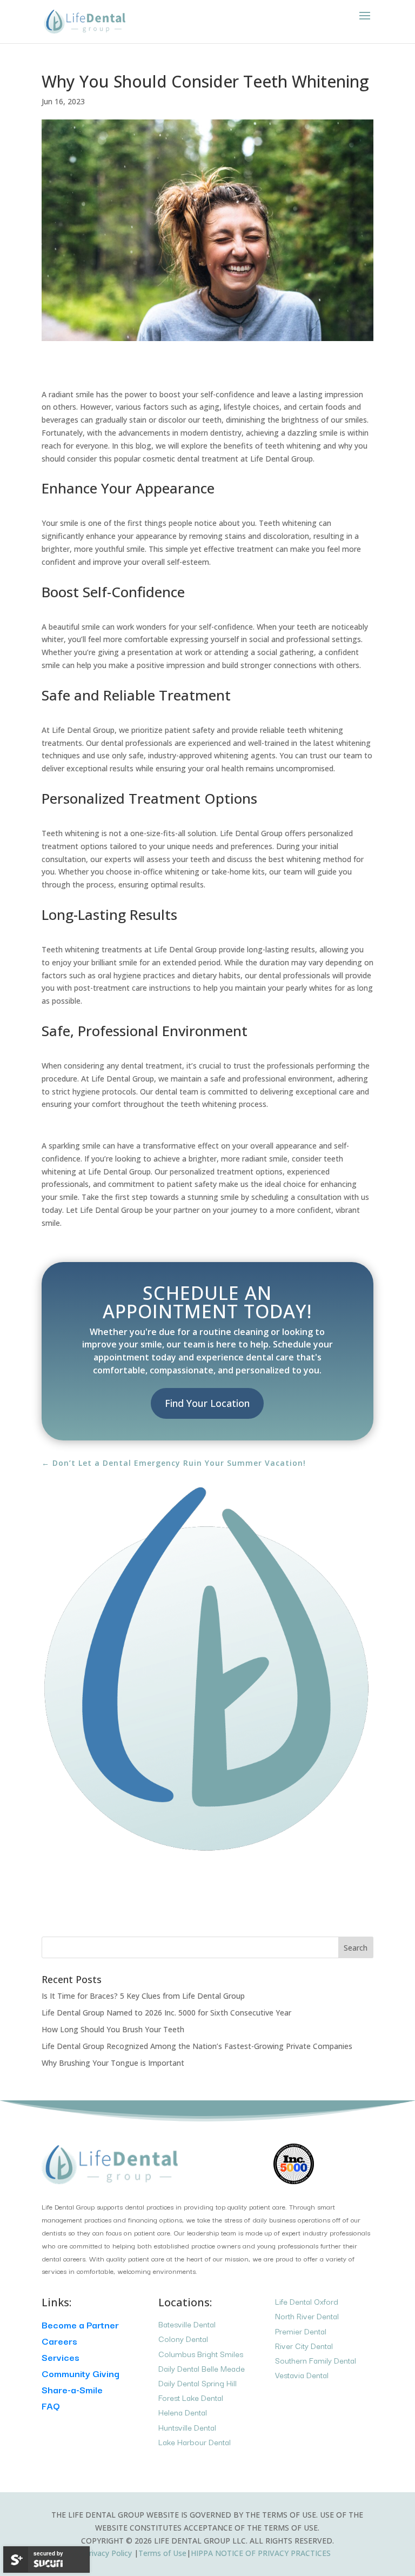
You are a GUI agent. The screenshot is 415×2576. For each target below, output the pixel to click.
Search (356, 1948)
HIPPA (261, 2553)
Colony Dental (183, 2338)
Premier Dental (301, 2331)
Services (61, 2357)
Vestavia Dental (302, 2375)
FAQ (51, 2405)
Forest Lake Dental (191, 2397)
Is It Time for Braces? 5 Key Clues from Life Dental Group (143, 1996)
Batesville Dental (187, 2324)
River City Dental (304, 2345)
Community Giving (81, 2373)
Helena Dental (183, 2412)
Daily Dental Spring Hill (198, 2383)
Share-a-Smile (72, 2389)
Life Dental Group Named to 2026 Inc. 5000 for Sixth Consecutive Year (166, 2013)
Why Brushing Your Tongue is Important (113, 2063)
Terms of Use (162, 2553)
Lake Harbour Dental (195, 2442)
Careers (59, 2341)
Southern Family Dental (316, 2360)
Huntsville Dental (187, 2427)
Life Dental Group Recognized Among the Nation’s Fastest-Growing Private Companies (197, 2046)
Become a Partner (80, 2324)
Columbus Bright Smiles (201, 2354)
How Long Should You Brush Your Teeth (113, 2029)
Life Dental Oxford (307, 2301)
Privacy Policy (109, 2553)
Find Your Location (207, 1403)
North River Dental (307, 2316)
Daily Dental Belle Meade (202, 2368)
